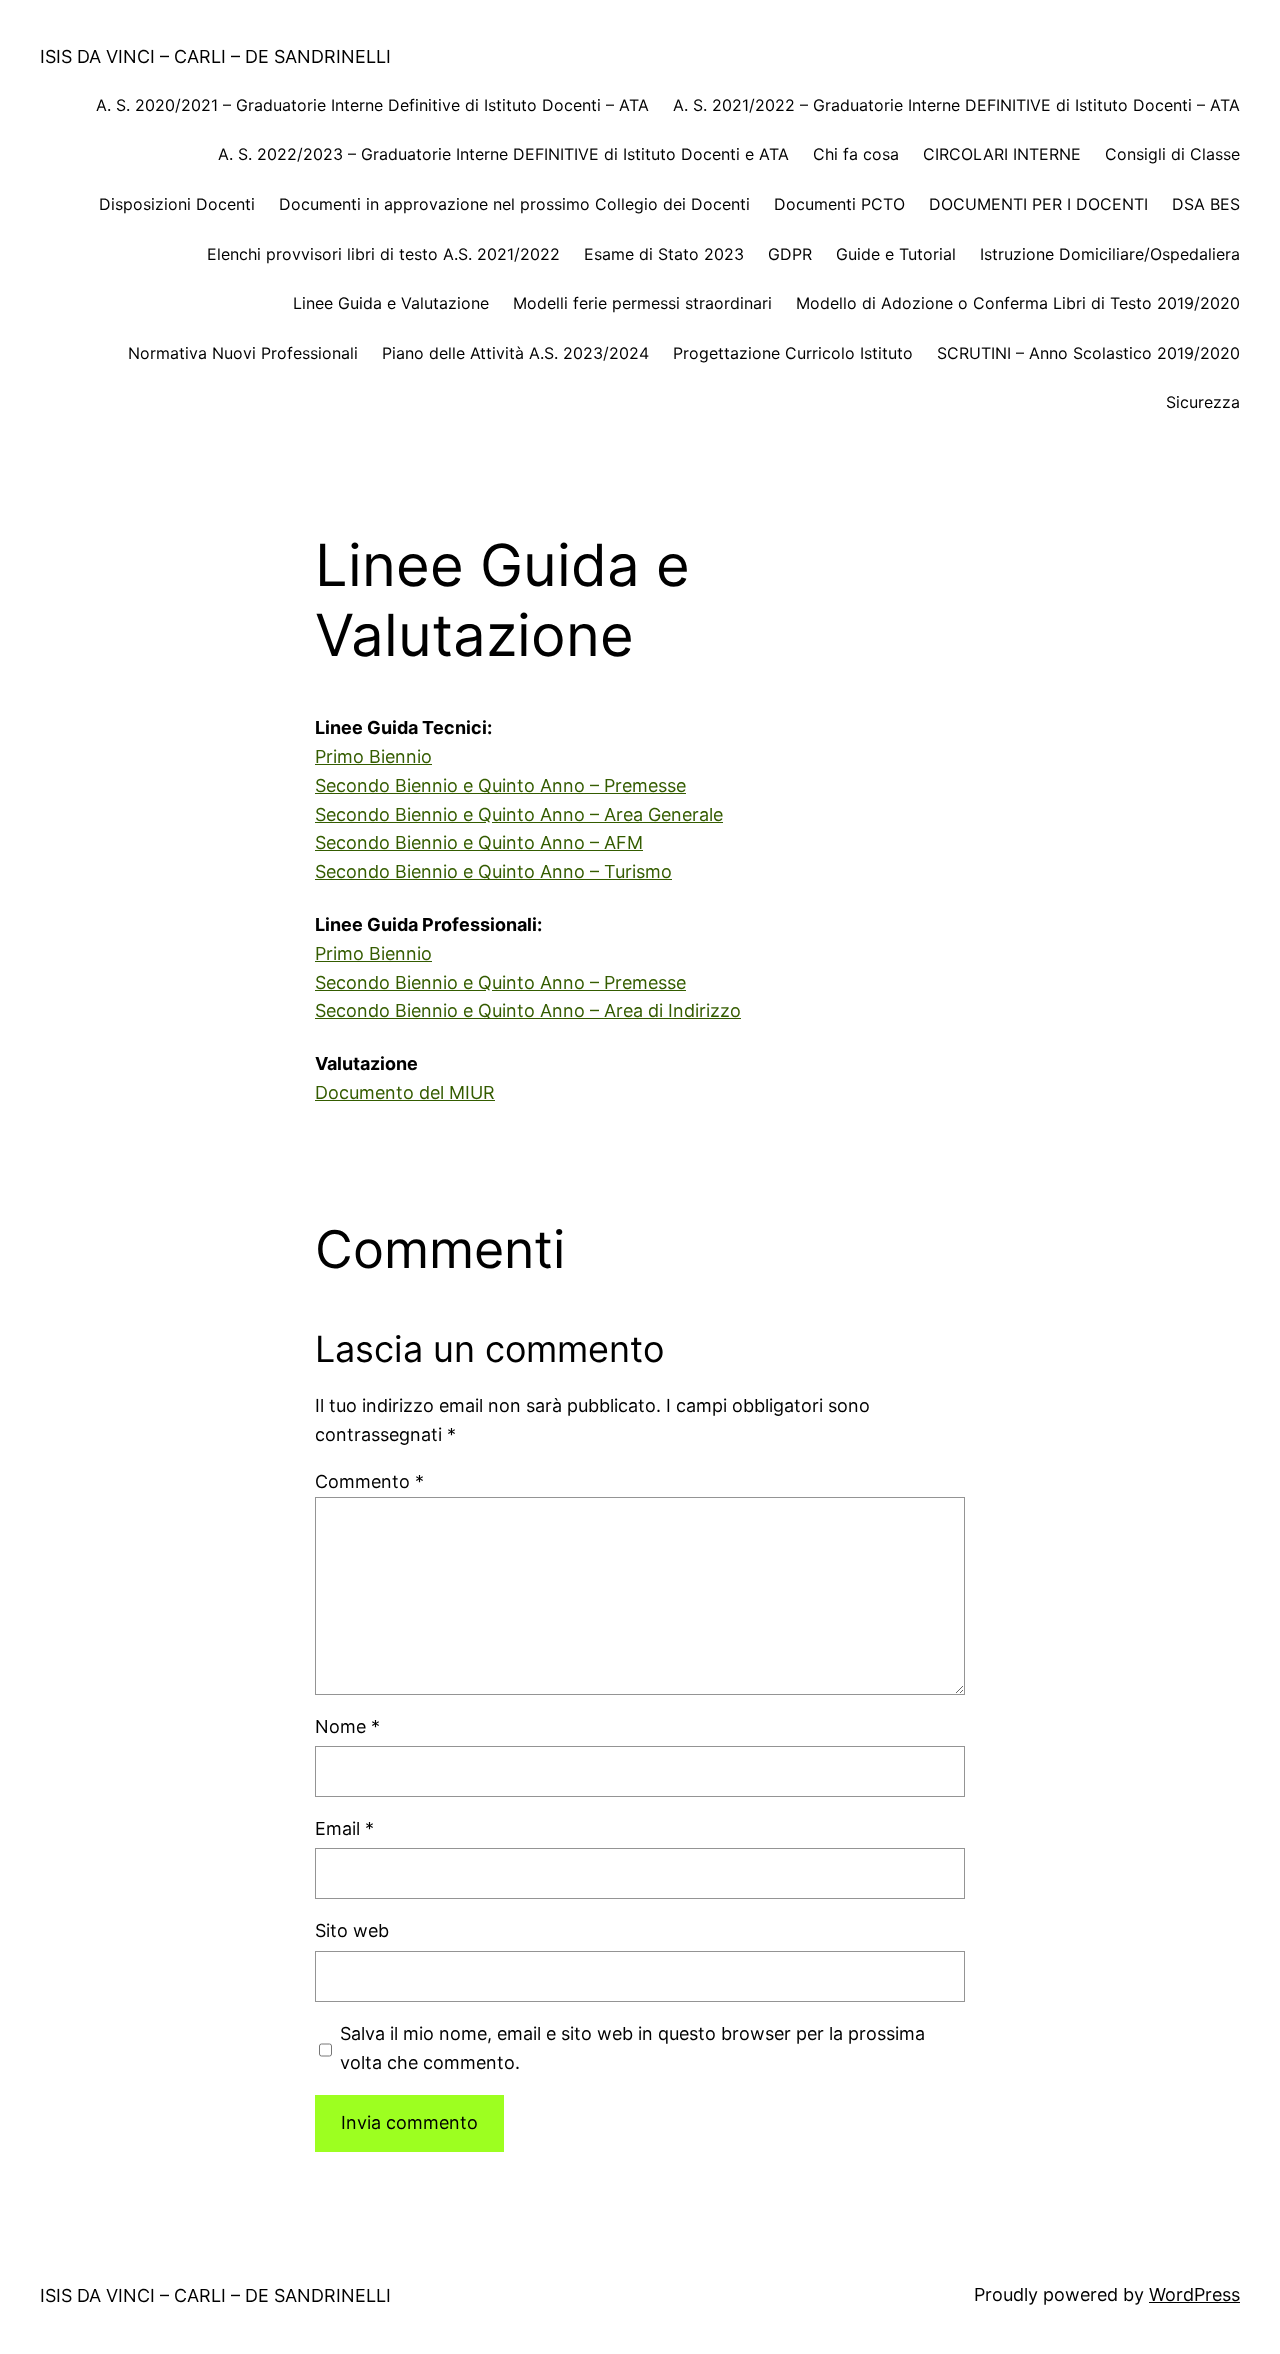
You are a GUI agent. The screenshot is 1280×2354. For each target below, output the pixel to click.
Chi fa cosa (856, 154)
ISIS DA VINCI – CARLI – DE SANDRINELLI (215, 56)
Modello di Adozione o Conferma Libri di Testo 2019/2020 (1018, 303)
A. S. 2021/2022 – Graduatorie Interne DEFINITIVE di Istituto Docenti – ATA (956, 105)
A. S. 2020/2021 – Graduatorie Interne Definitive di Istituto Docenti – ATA (372, 105)
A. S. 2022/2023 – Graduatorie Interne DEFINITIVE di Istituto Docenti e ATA (503, 154)
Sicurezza (1203, 402)
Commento (369, 1481)
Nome (347, 1726)
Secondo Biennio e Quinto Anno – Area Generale (519, 814)
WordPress (1194, 2294)
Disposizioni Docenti (177, 204)
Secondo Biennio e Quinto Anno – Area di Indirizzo (528, 1010)
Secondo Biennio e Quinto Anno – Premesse (500, 785)
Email (344, 1828)
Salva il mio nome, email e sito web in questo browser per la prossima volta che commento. (632, 2048)
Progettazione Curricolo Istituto (793, 353)
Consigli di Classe (1172, 154)
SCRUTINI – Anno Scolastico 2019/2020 (1088, 353)
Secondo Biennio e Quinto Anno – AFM (479, 842)
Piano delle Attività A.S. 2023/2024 (515, 353)
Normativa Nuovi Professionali (243, 353)
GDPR (790, 254)
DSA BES (1206, 204)
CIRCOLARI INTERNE (1002, 154)
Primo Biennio (373, 756)
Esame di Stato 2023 (664, 254)
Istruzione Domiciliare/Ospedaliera (1110, 254)
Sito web (352, 1930)
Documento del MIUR (405, 1092)
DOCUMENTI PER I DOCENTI (1038, 204)
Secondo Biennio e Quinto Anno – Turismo (493, 871)
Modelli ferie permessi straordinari (642, 303)
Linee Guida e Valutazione (391, 303)
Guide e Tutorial (896, 254)
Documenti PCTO (839, 204)
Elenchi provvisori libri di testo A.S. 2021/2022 (383, 254)
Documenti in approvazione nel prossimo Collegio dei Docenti (514, 204)
